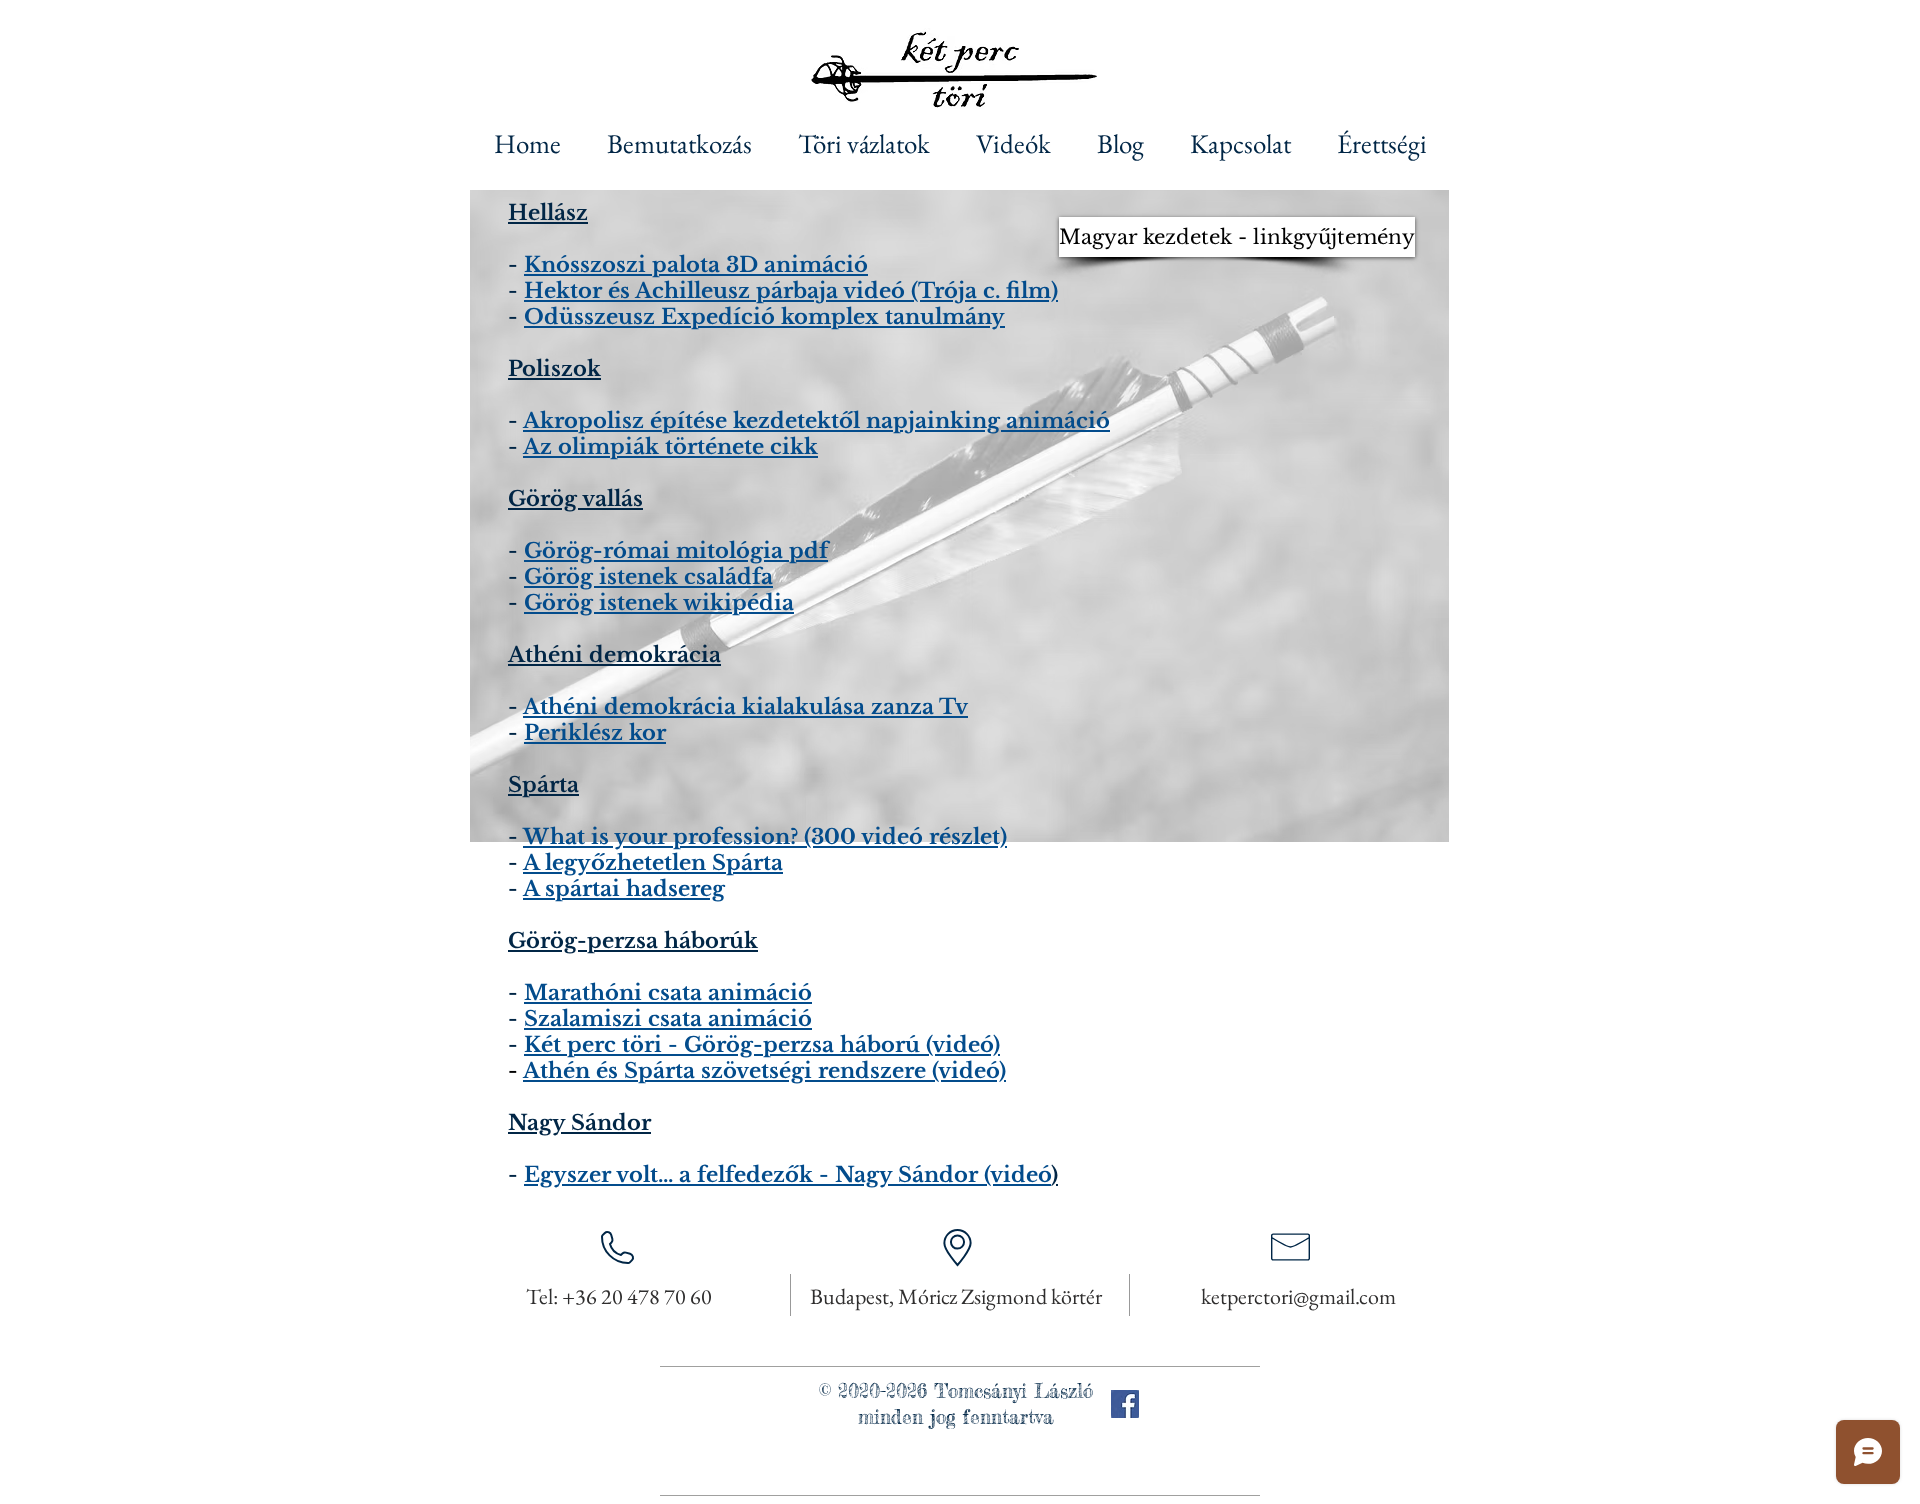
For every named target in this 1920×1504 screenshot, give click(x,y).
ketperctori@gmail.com (1298, 1296)
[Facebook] (1125, 1404)
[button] (1202, 237)
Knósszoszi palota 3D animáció (696, 265)
